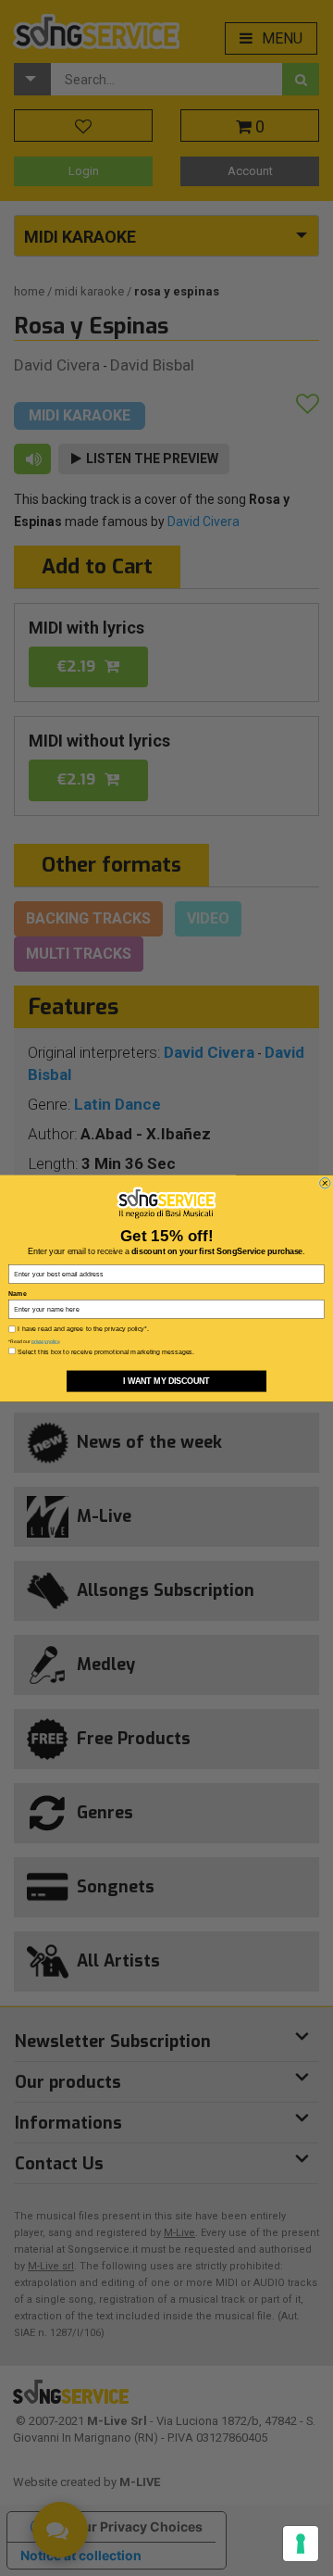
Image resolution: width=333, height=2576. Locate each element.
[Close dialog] (326, 1183)
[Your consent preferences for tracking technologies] (301, 2544)
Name (17, 1293)
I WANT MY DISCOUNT (166, 1381)
